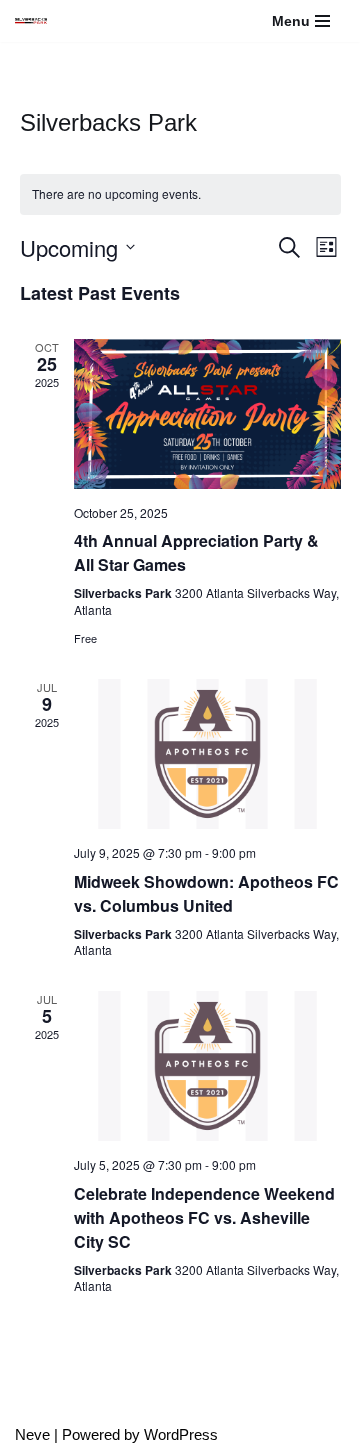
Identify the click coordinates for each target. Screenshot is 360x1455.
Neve (32, 1434)
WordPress (181, 1434)
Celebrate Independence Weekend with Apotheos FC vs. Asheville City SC (204, 1217)
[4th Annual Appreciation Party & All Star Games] (207, 414)
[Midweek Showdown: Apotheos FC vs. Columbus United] (207, 754)
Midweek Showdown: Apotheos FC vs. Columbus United (206, 893)
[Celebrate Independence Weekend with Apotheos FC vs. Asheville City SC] (207, 1066)
